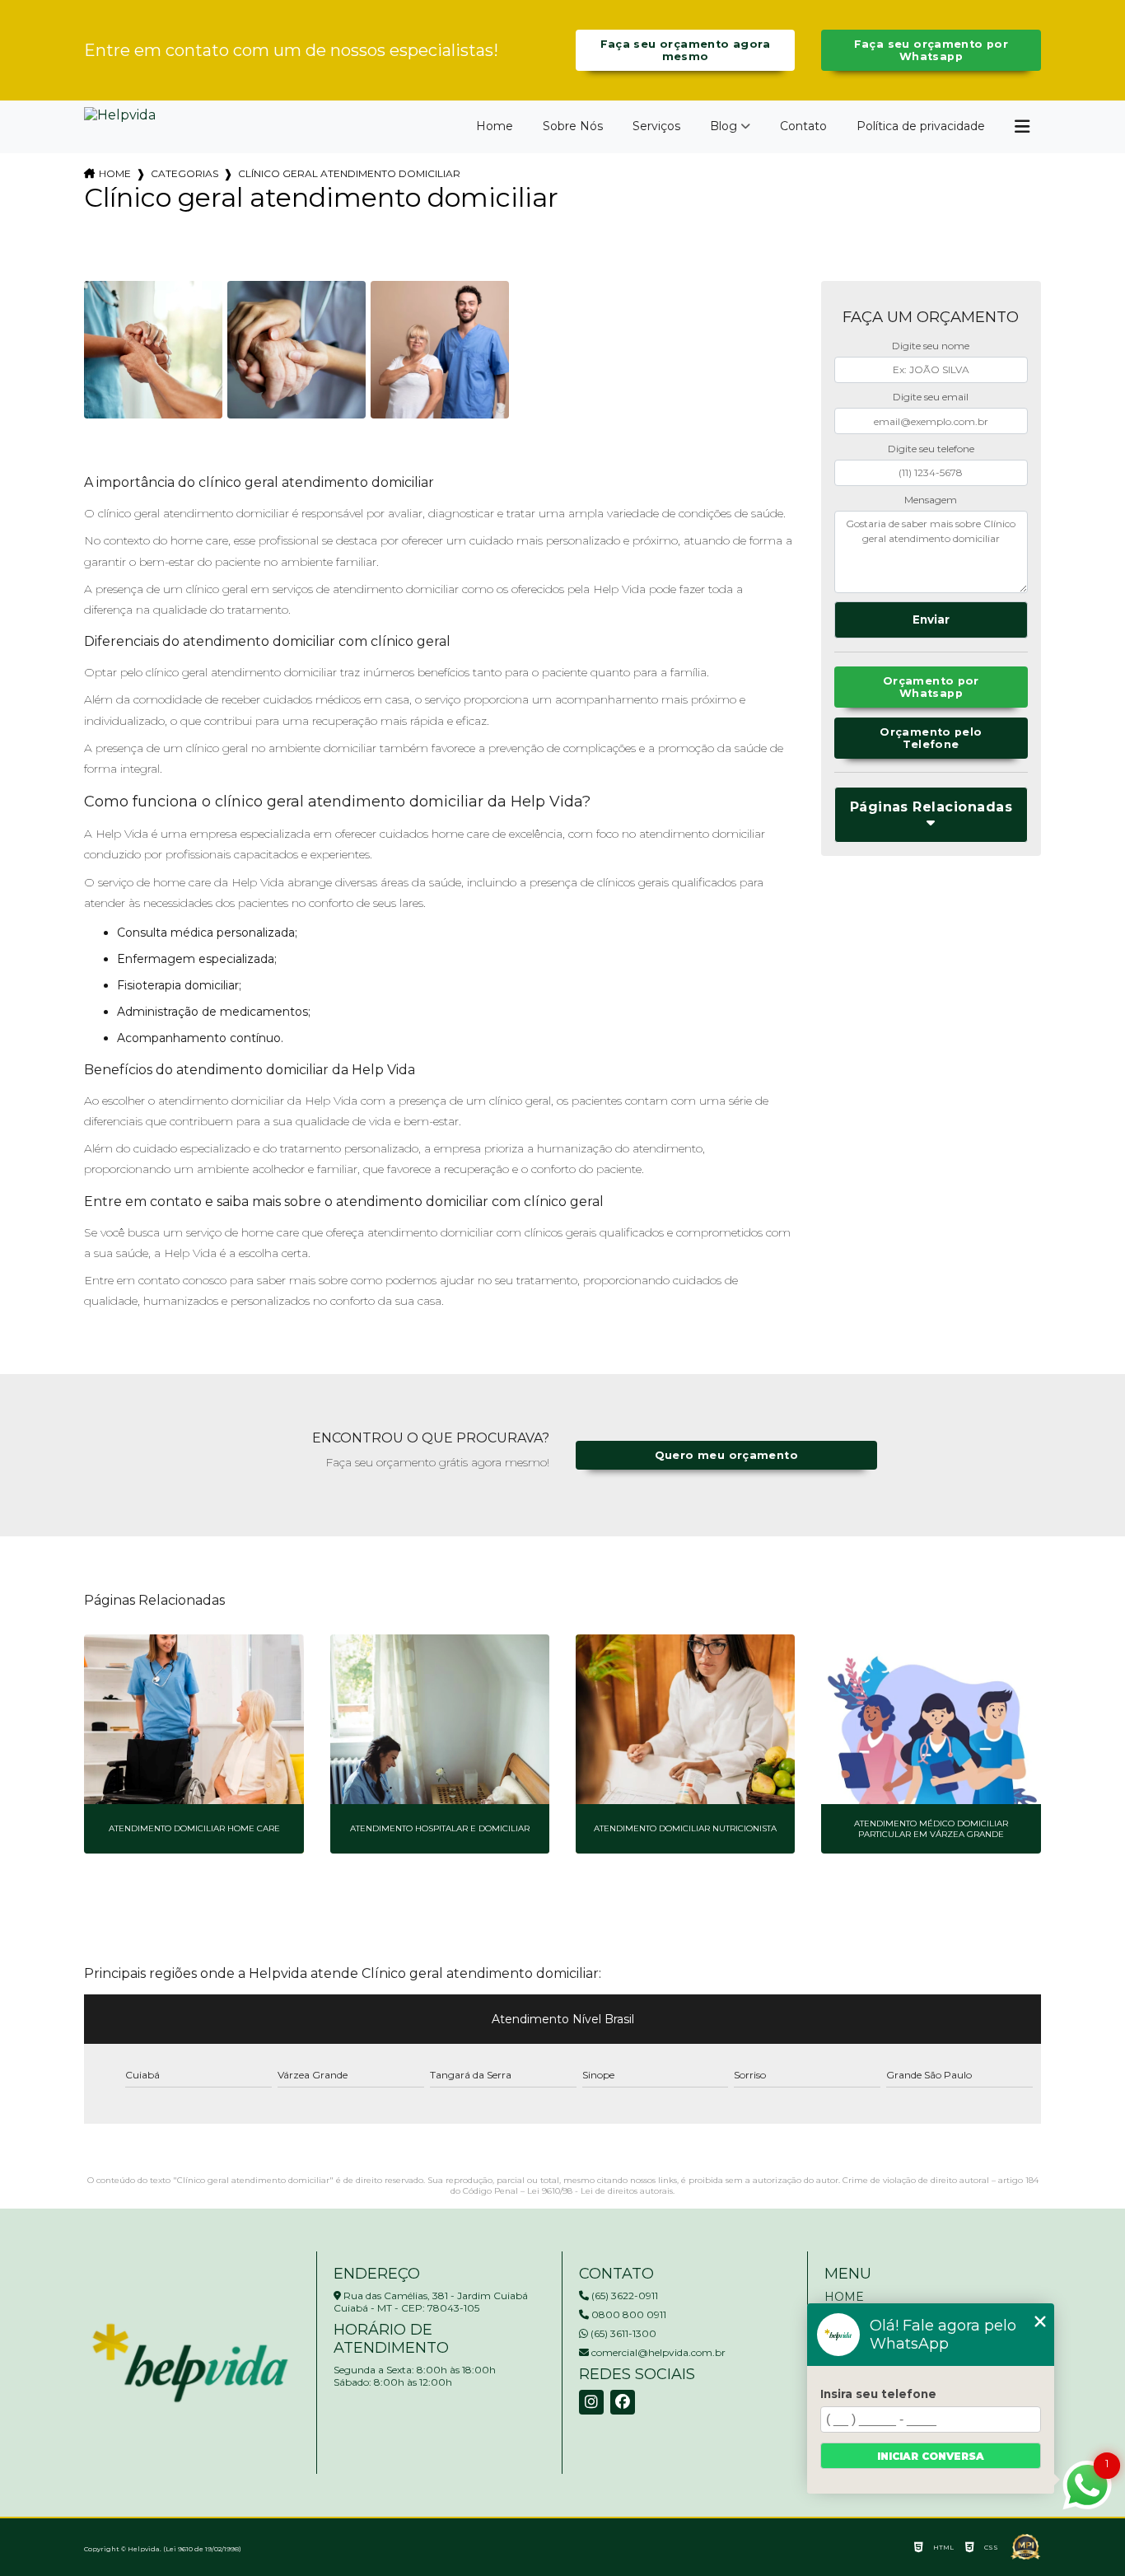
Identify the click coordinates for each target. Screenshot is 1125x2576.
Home (495, 126)
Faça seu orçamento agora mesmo (686, 50)
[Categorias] (1022, 127)
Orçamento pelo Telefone (931, 738)
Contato (803, 126)
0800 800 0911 (628, 2314)
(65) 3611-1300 (622, 2333)
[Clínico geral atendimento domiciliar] (153, 350)
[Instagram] (591, 2402)
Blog (724, 126)
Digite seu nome (931, 346)
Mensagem (931, 500)
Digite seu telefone (931, 449)
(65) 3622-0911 (623, 2295)
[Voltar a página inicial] (120, 122)
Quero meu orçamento (726, 1455)
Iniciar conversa (931, 2456)
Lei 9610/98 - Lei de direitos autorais (600, 2191)
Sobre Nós (573, 126)
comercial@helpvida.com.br (657, 2352)
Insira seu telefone (878, 2394)
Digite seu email (931, 397)
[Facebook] (623, 2402)
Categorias (184, 173)
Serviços (656, 126)
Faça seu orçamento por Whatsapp (931, 50)
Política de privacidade (921, 126)
